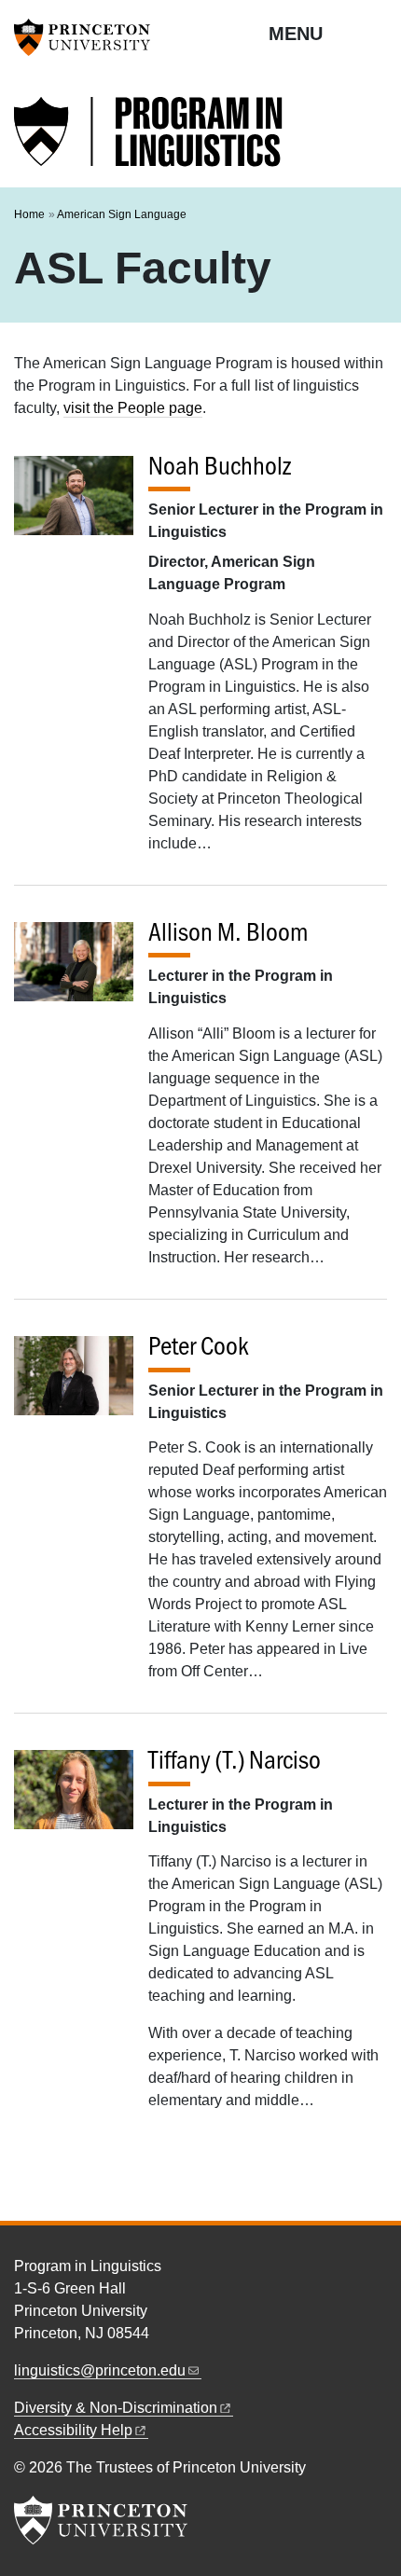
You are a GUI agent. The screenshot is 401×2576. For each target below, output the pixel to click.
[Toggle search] (375, 33)
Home (29, 214)
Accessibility (73, 2430)
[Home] (149, 142)
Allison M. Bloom (228, 931)
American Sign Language (122, 214)
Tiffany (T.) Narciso (235, 1759)
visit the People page (133, 408)
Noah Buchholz (220, 465)
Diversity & (116, 2408)
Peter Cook (198, 1345)
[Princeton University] (89, 37)
